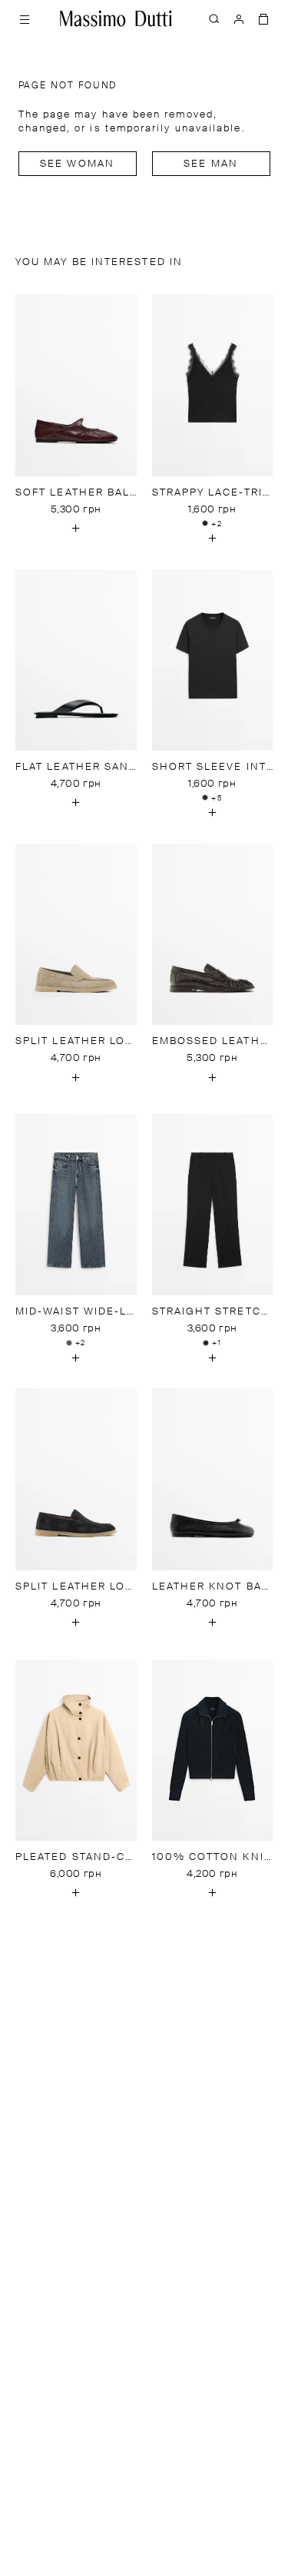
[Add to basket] (76, 529)
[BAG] (263, 18)
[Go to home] (116, 18)
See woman (77, 164)
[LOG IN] (239, 18)
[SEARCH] (214, 18)
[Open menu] (25, 18)
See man (211, 164)
